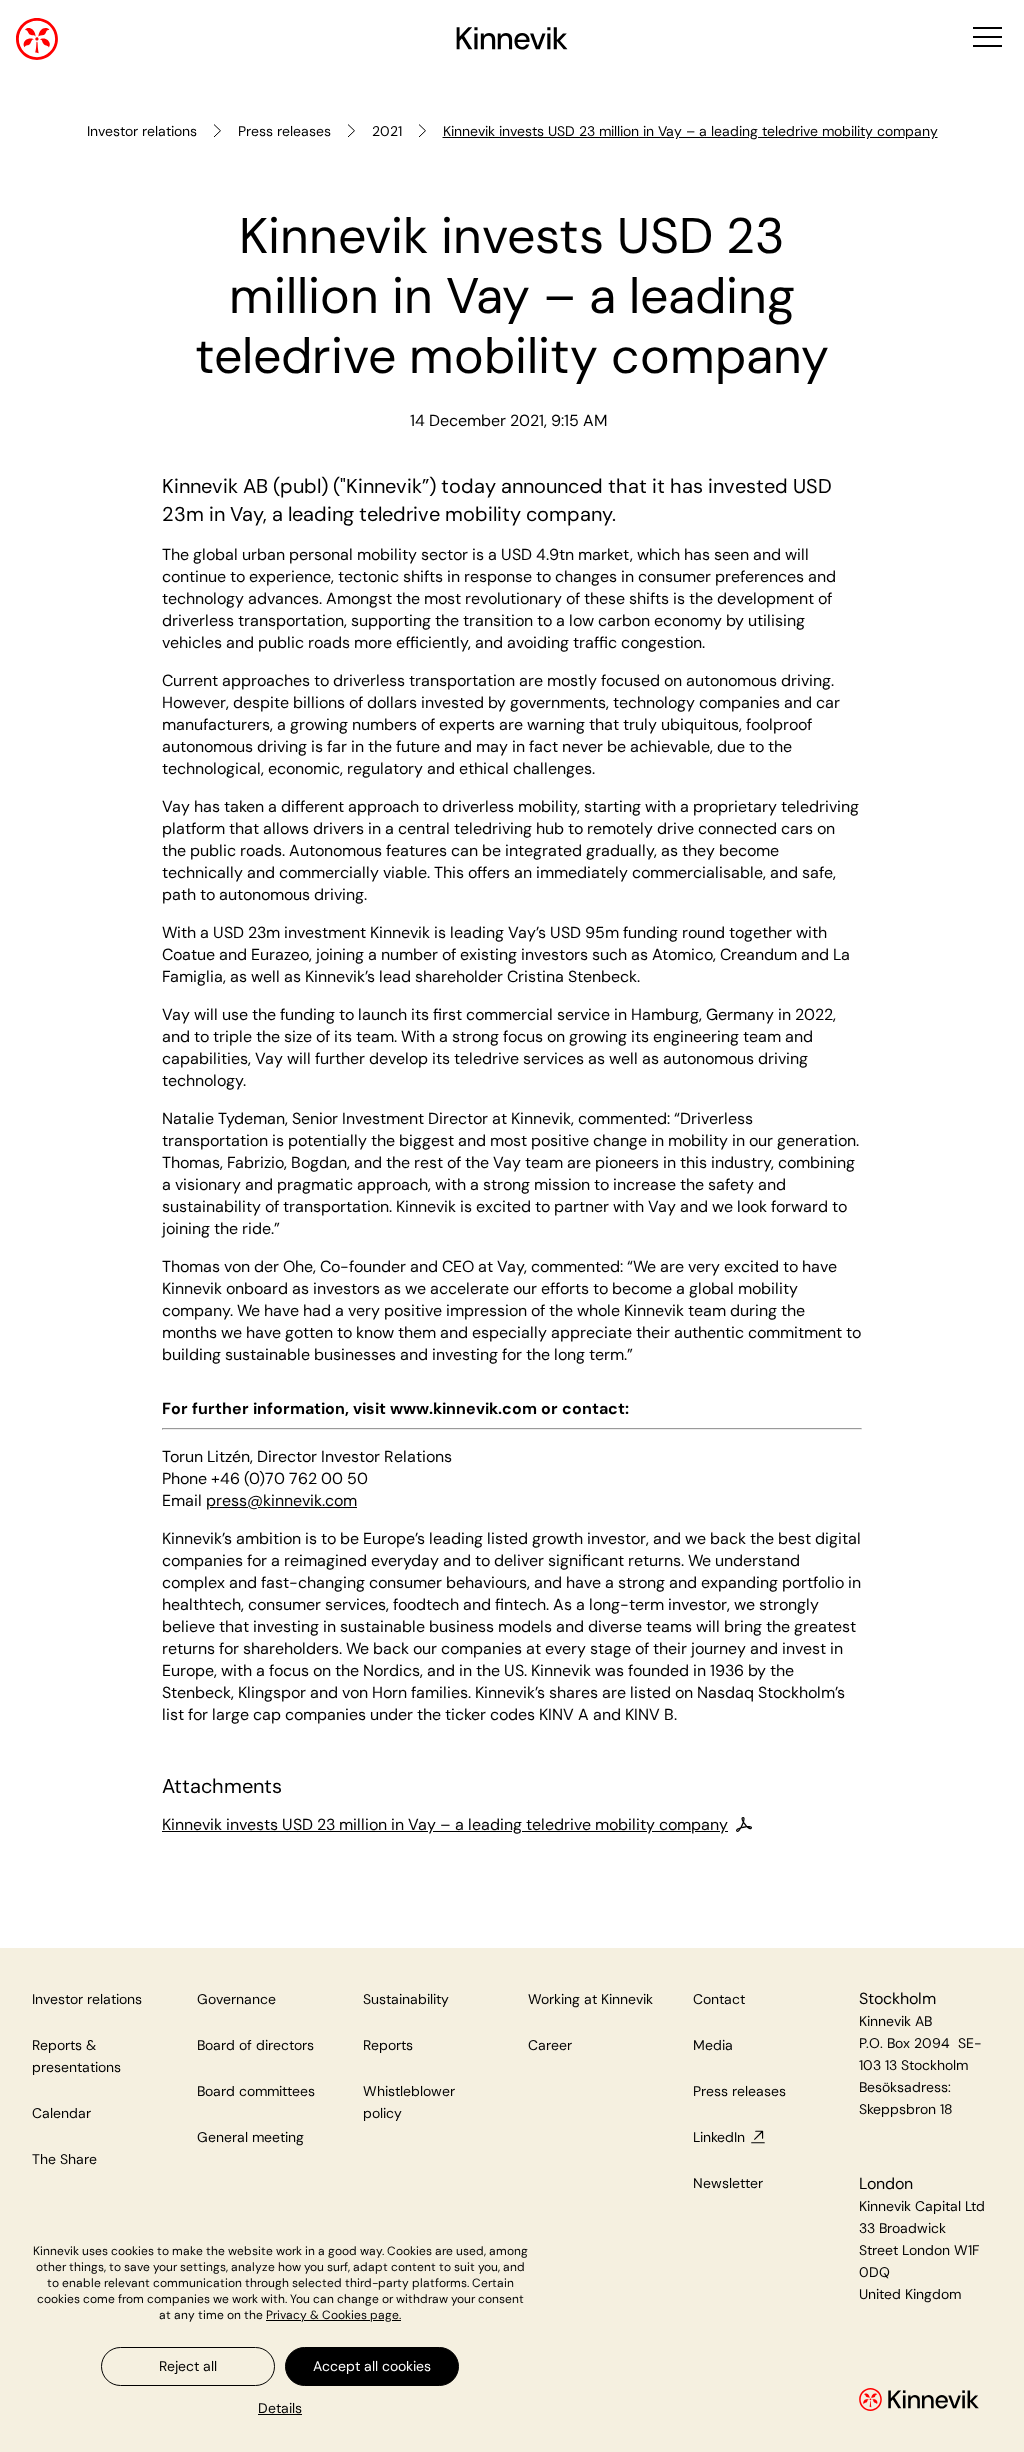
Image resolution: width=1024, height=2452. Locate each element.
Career (550, 2045)
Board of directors (255, 2045)
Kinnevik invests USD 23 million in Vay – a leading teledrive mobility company (445, 1824)
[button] (985, 38)
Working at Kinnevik (590, 1999)
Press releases (284, 131)
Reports (388, 2045)
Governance (236, 1999)
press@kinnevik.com (281, 1500)
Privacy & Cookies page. (333, 2315)
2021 (387, 131)
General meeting (250, 2137)
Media (713, 2045)
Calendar (61, 2113)
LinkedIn (719, 2137)
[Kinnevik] (512, 41)
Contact (719, 1999)
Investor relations (142, 131)
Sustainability (406, 1999)
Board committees (256, 2091)
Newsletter (728, 2183)
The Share (64, 2159)
